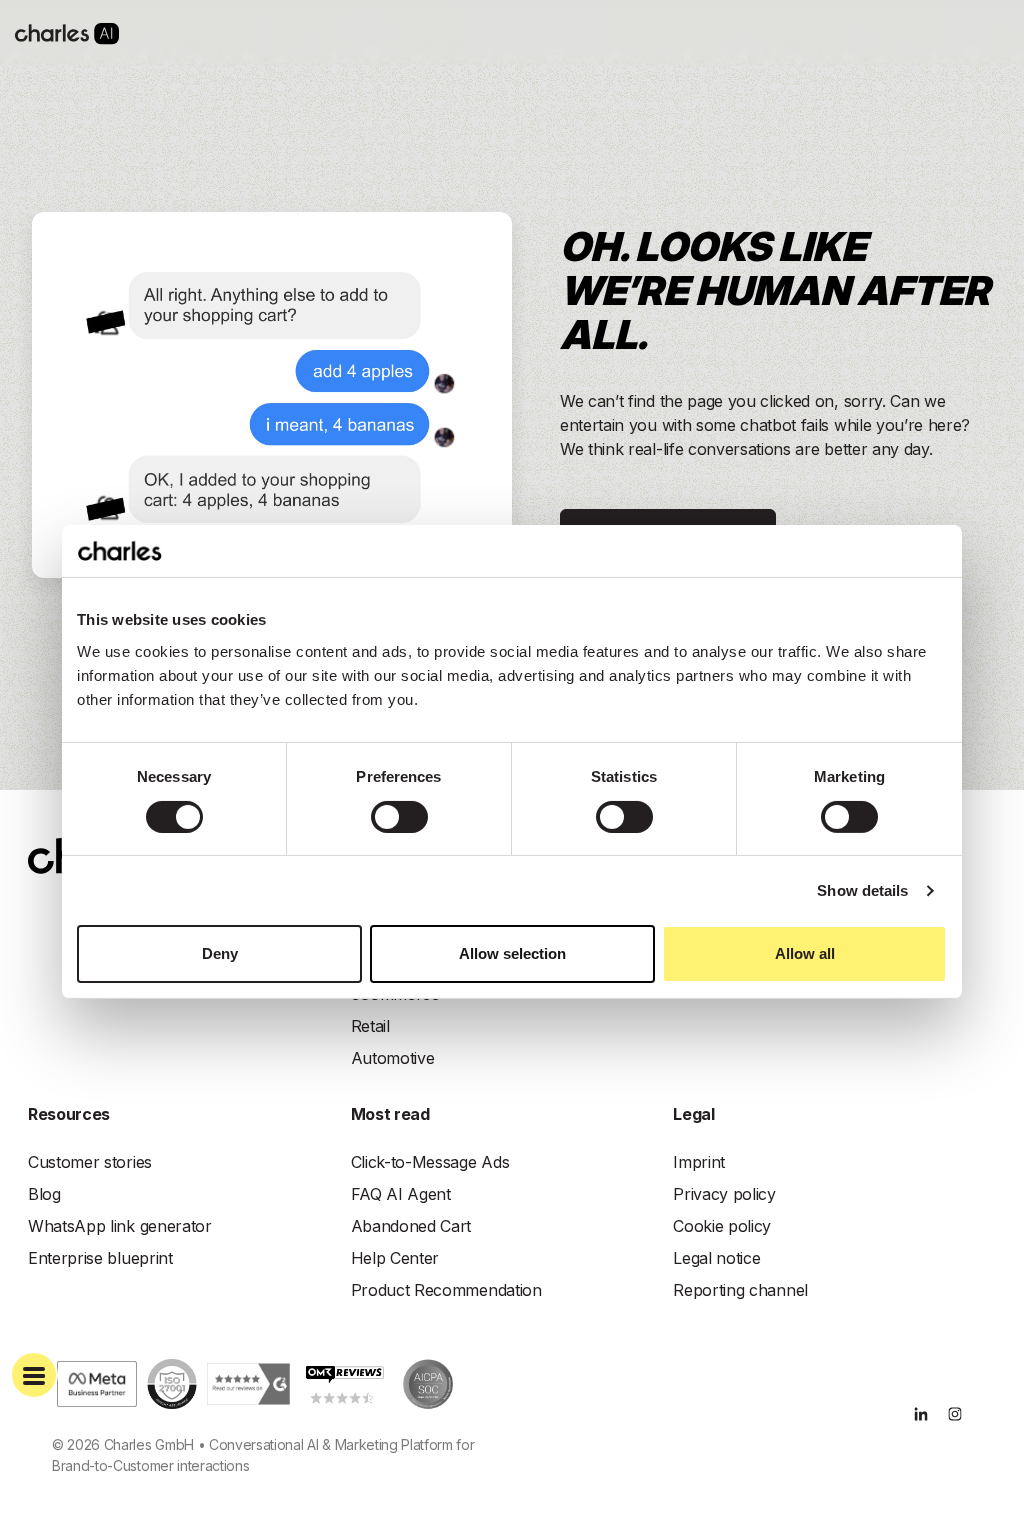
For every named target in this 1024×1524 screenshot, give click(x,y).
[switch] (399, 817)
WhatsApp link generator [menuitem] (120, 1226)
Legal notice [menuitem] (716, 1258)
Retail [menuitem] (370, 1026)
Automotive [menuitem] (393, 1058)
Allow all (805, 953)
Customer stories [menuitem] (90, 1162)
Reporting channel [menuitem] (740, 1290)
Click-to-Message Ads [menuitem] (430, 1162)
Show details (862, 890)
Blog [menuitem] (44, 1194)
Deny (220, 953)
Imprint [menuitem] (699, 1162)
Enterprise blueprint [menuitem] (100, 1258)
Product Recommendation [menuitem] (446, 1290)
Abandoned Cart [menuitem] (411, 1226)
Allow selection (512, 953)
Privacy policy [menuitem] (724, 1194)
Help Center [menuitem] (395, 1258)
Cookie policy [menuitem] (722, 1226)
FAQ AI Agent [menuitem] (401, 1194)
